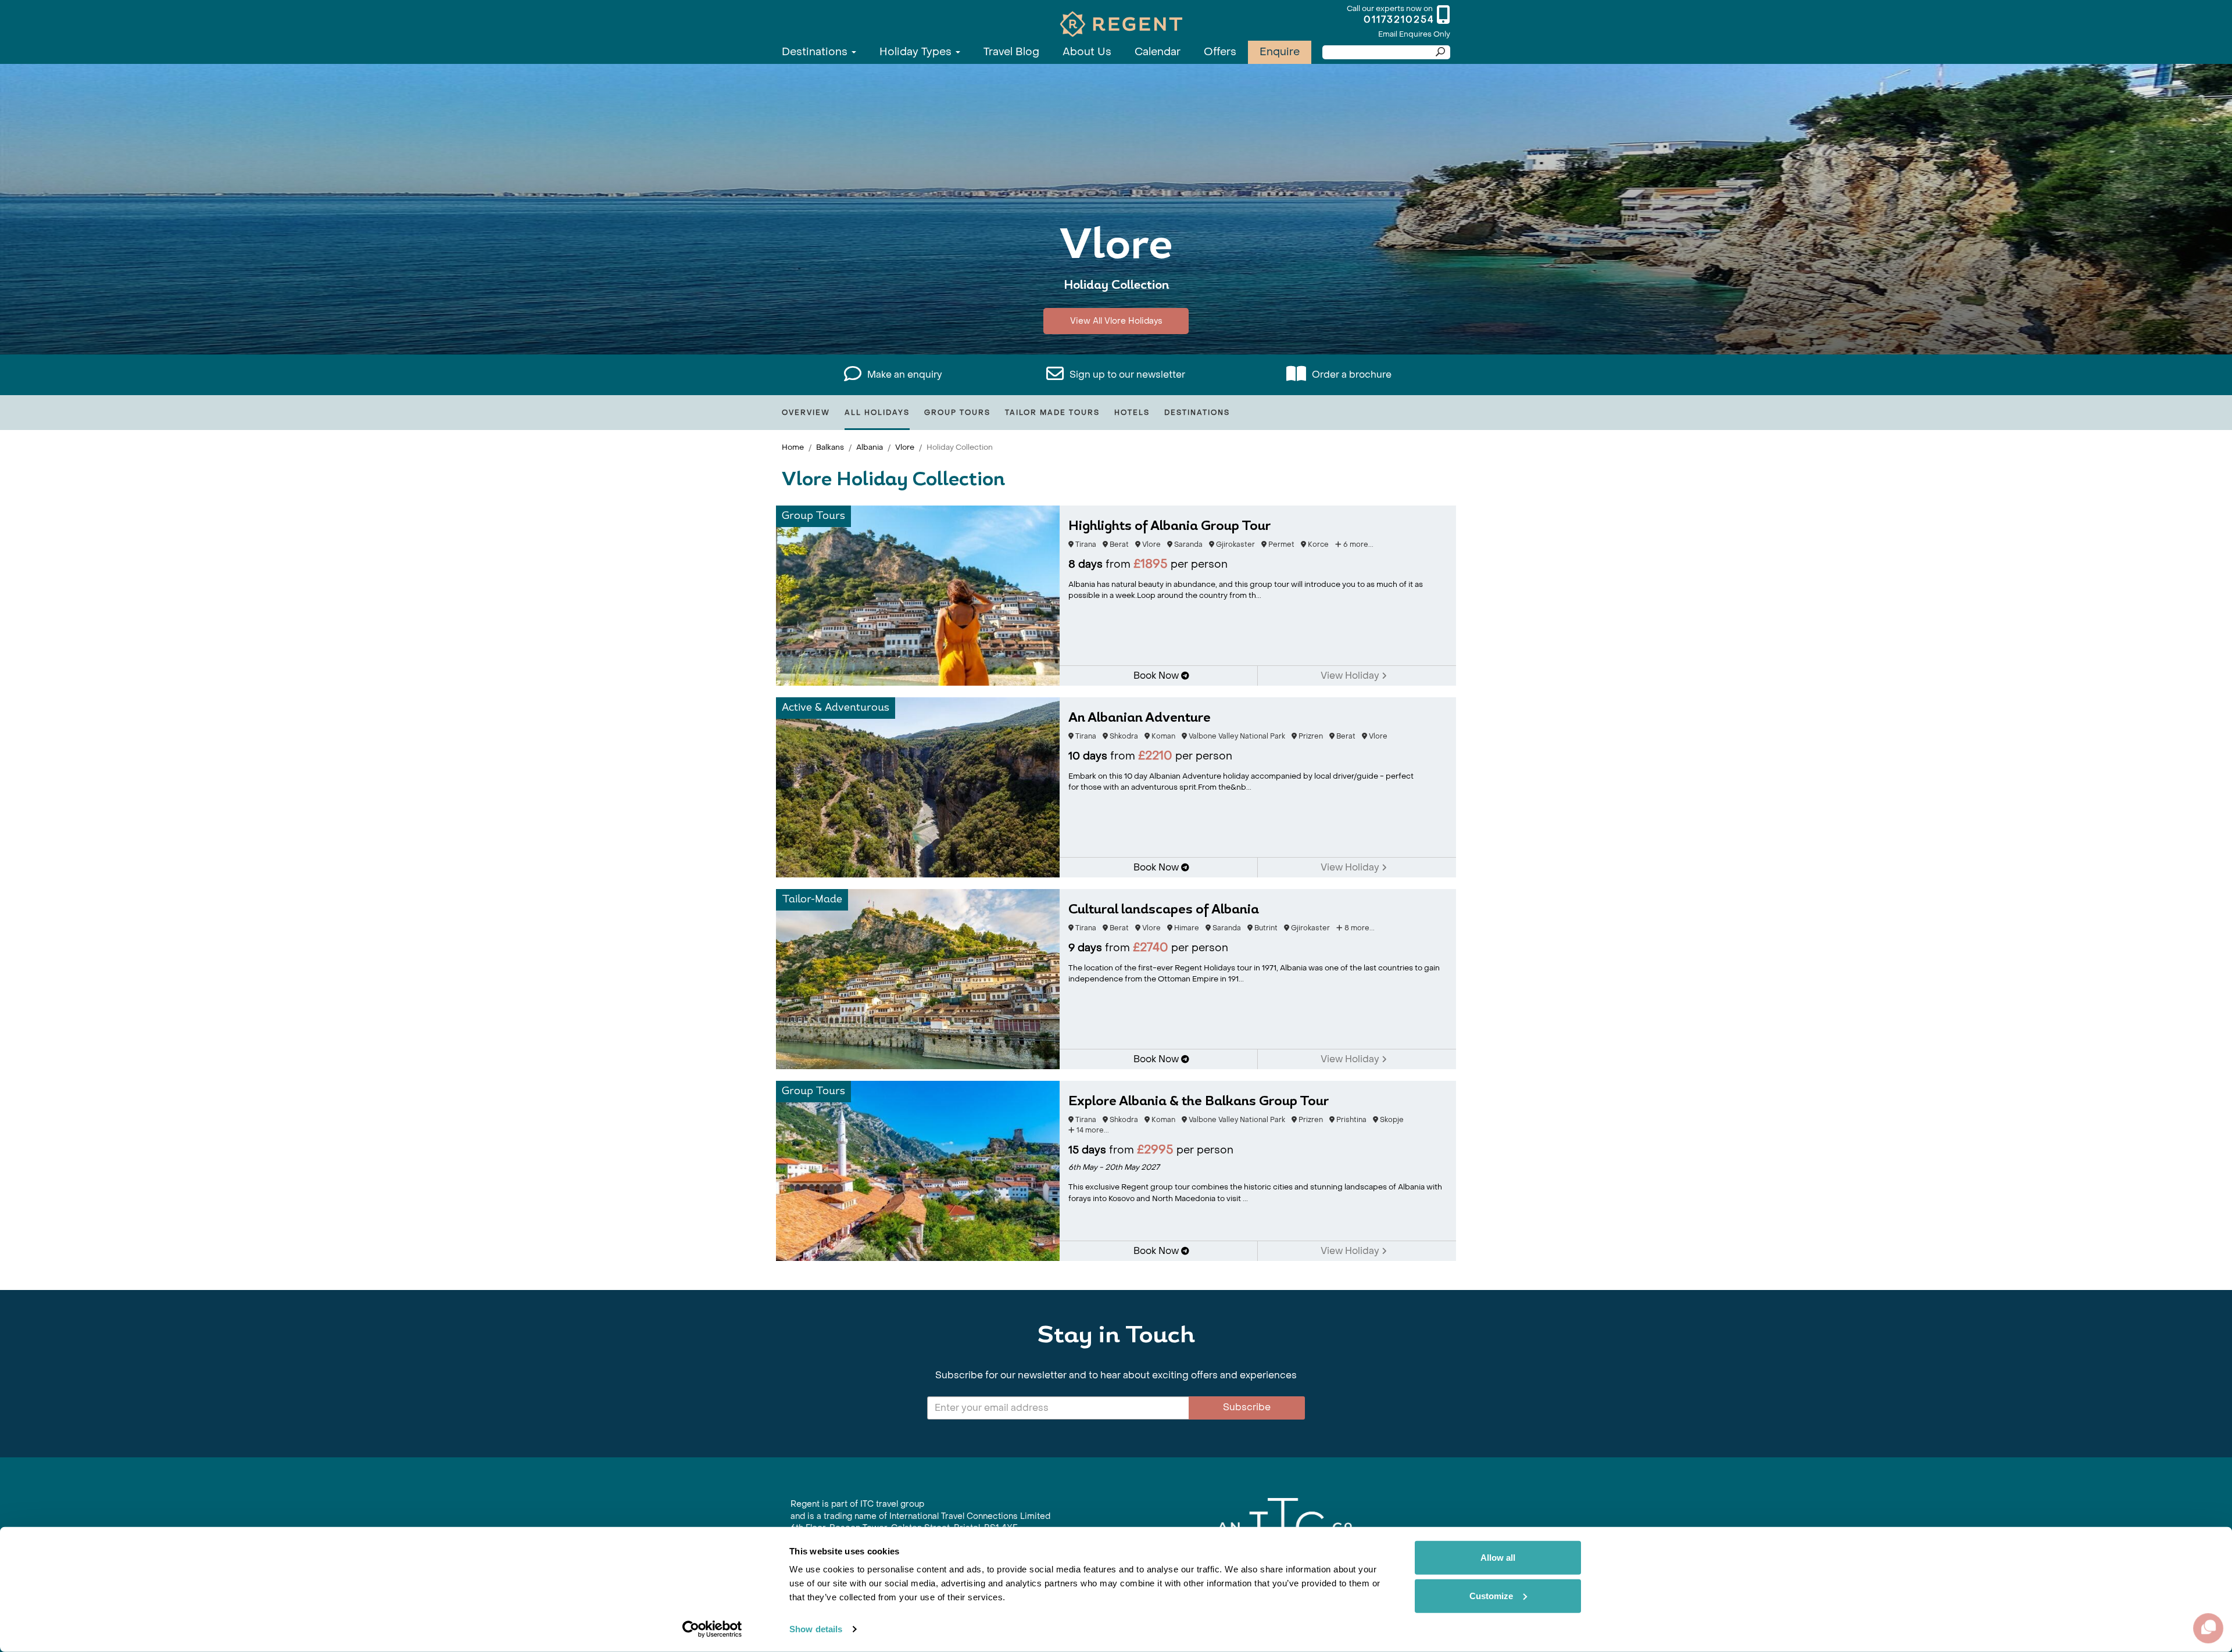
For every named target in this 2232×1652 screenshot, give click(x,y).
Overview (806, 413)
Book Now (1157, 676)
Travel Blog (1011, 52)
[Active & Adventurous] (918, 786)
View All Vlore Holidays (1116, 321)
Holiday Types (917, 52)
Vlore (905, 447)
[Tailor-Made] (918, 978)
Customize (1491, 1595)
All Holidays (877, 413)
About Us (1087, 52)
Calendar (1158, 52)
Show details (816, 1629)
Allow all (1498, 1558)
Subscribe (1247, 1407)
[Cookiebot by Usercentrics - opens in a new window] (712, 1629)
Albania (870, 447)
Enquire (1280, 52)
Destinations (816, 52)
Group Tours (957, 413)
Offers (1220, 52)
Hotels (1132, 413)
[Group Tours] (918, 595)
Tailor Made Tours (1052, 413)
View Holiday (1351, 676)
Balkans (830, 447)
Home (793, 447)
